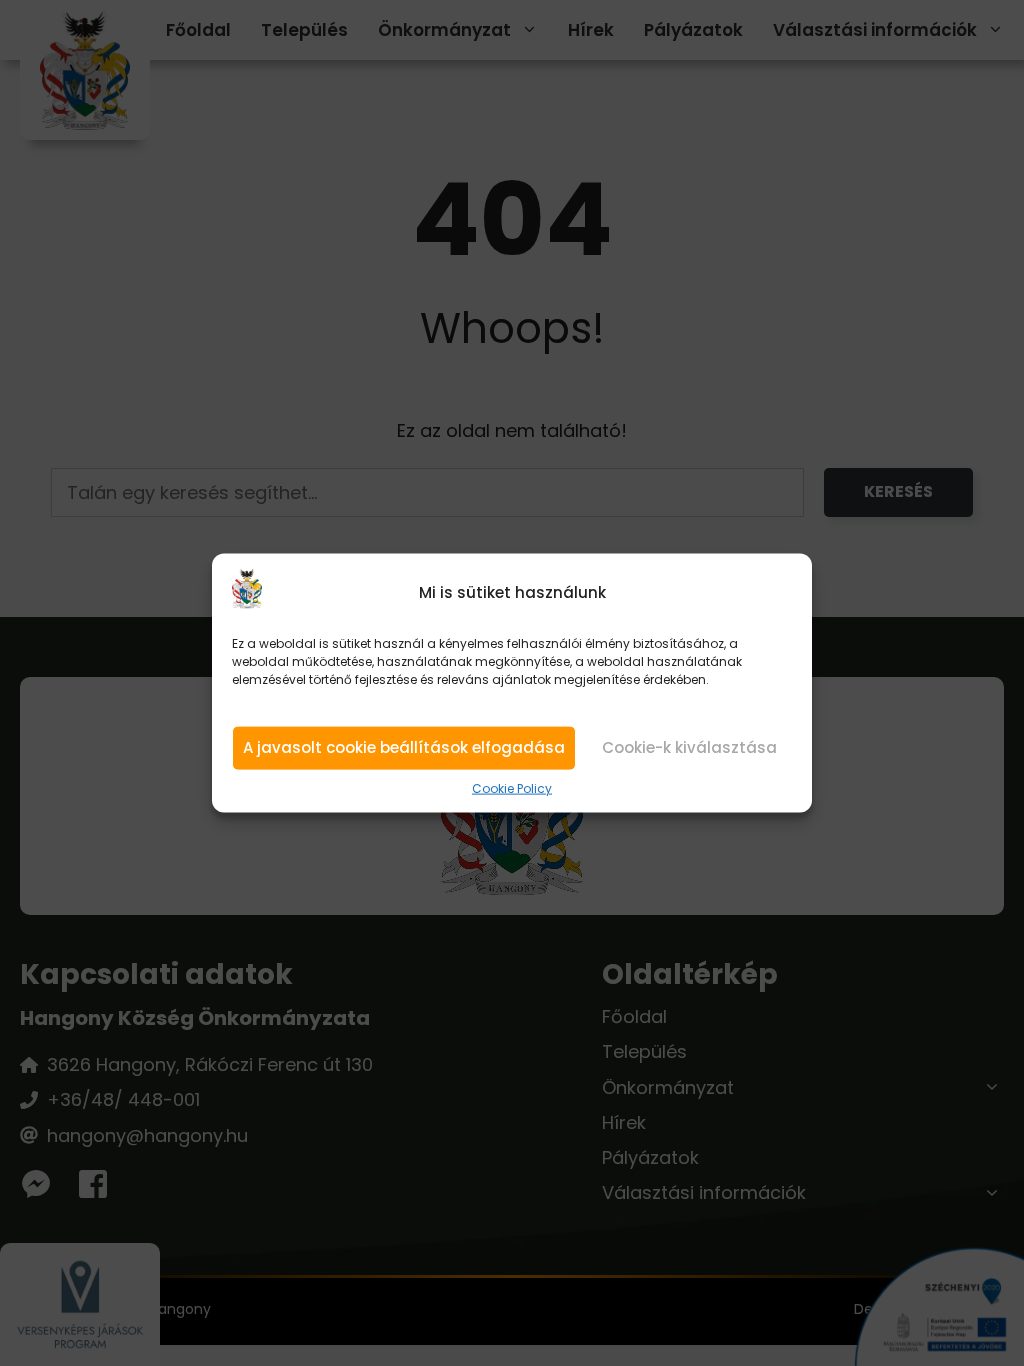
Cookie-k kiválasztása (689, 747)
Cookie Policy (512, 789)
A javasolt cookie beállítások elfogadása (404, 747)
